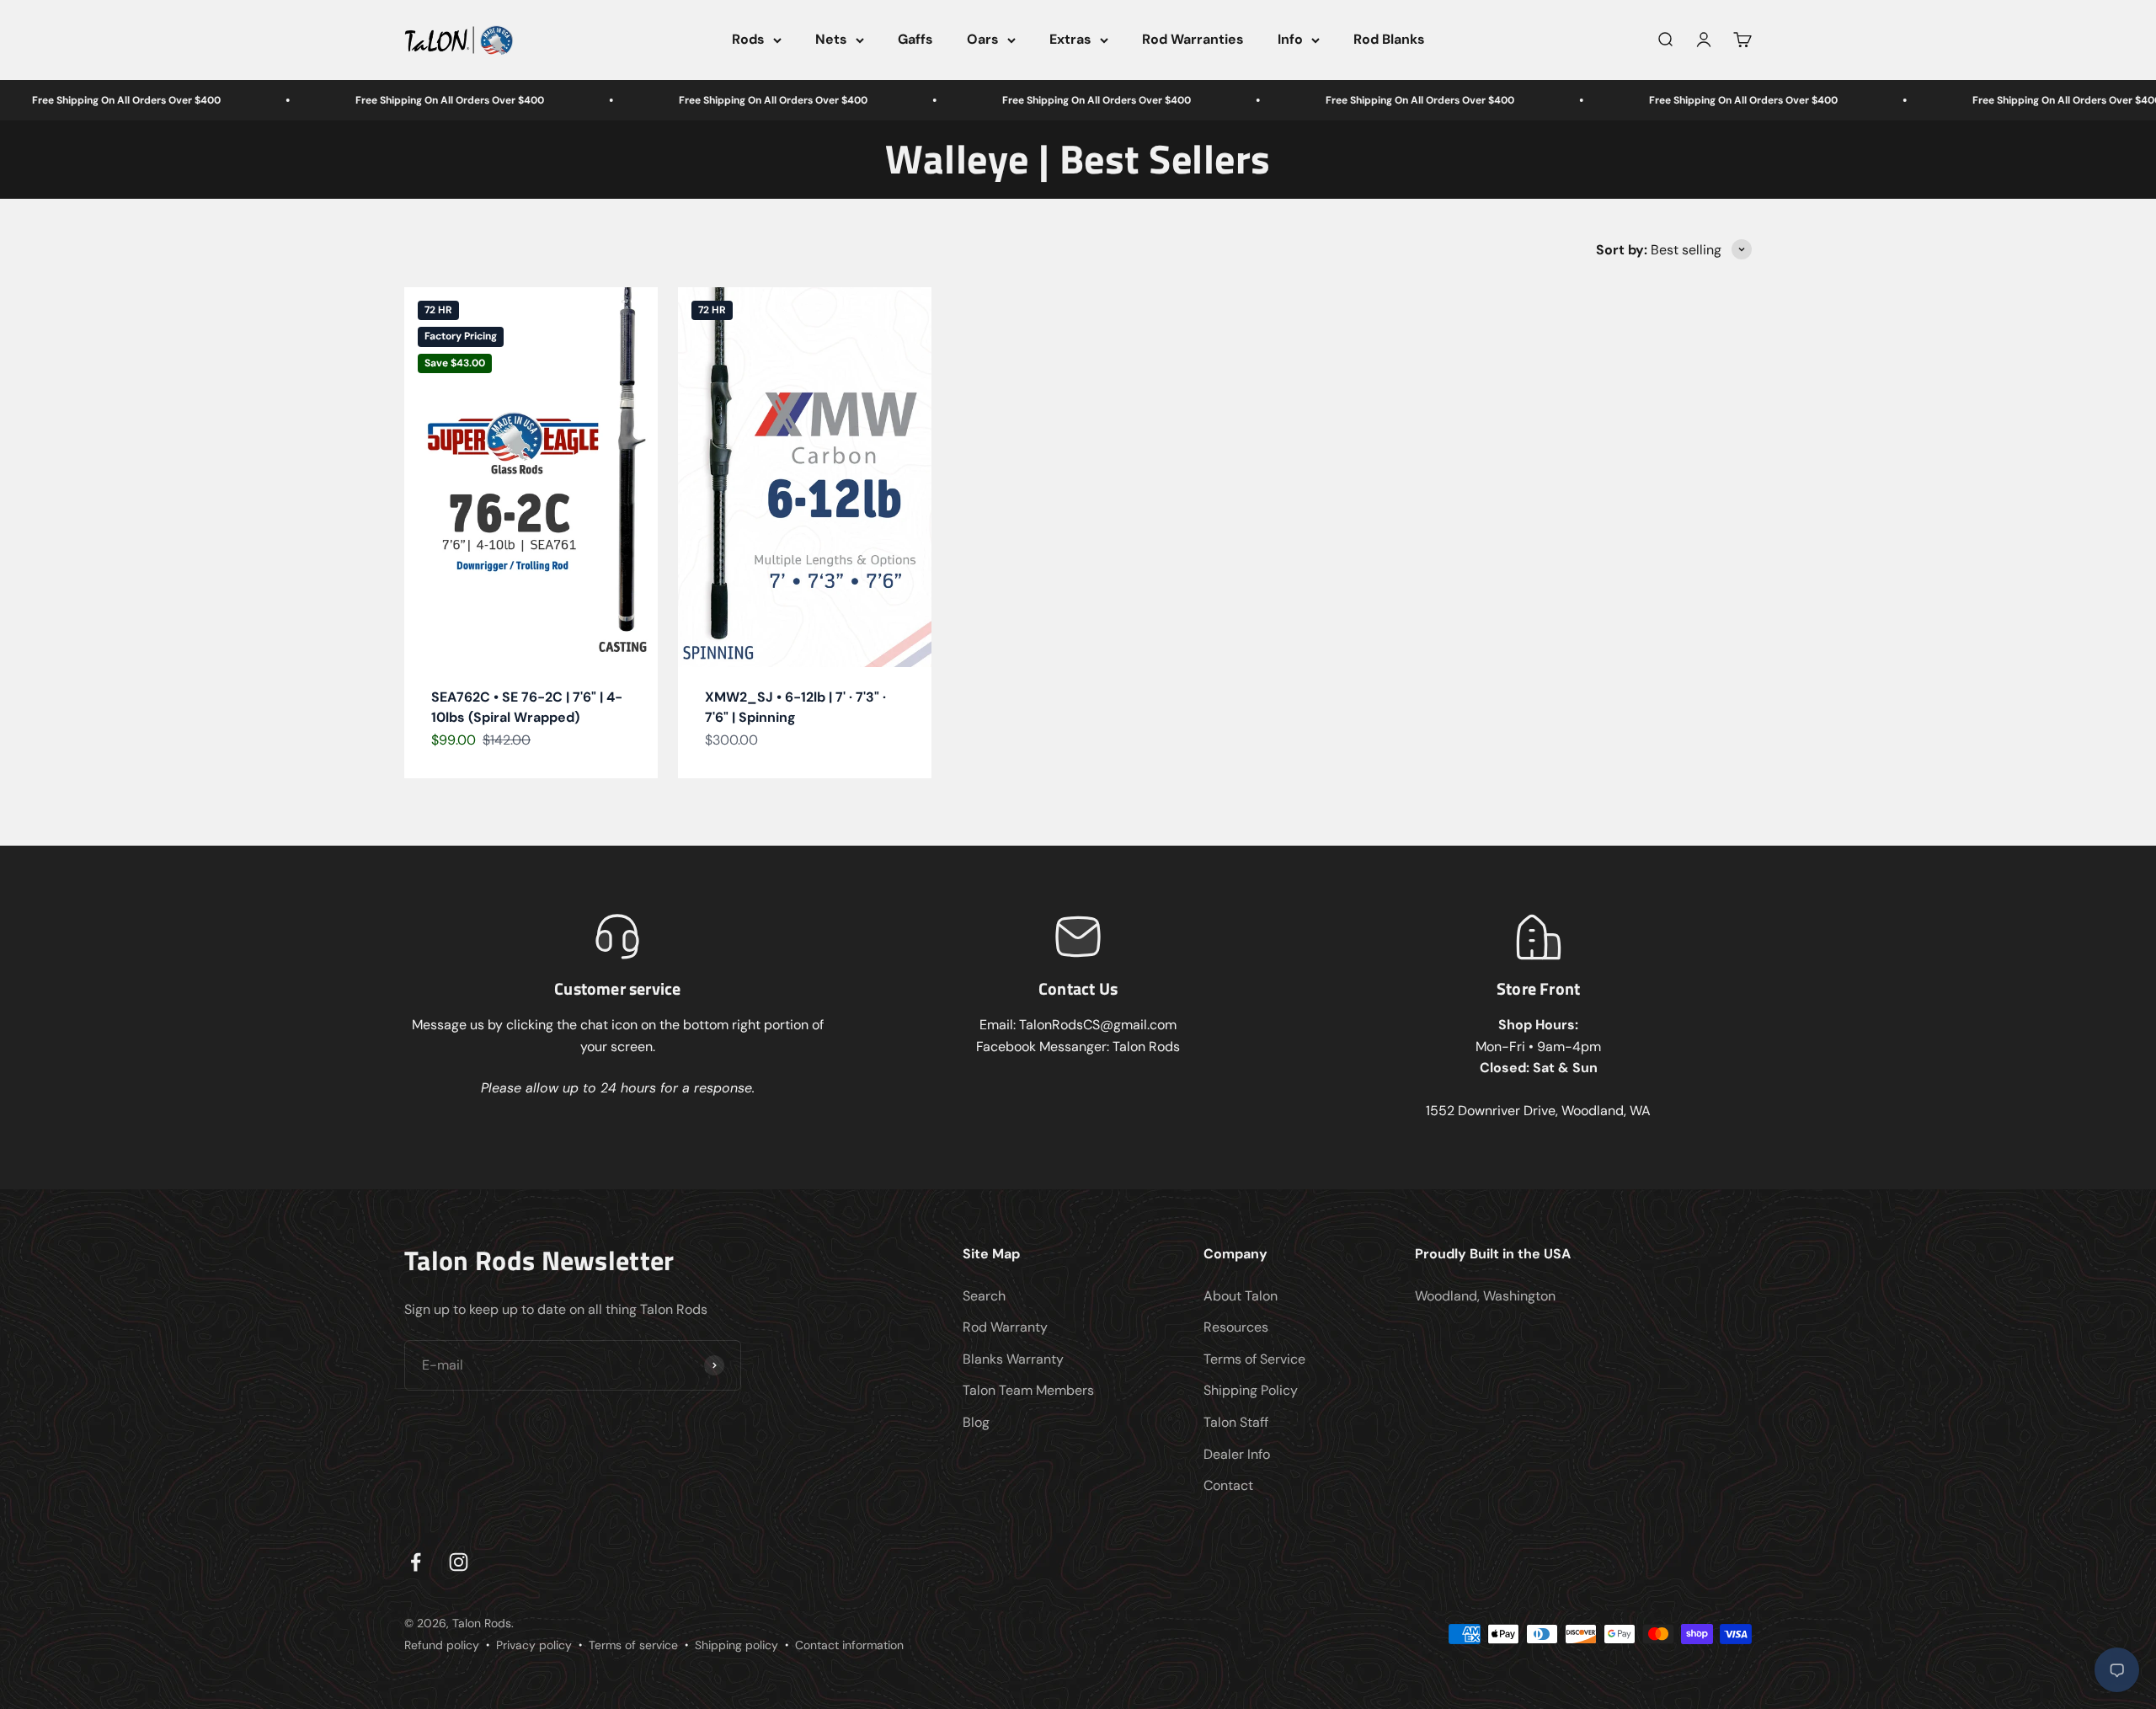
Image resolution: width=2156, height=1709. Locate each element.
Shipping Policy (1251, 1390)
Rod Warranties (1193, 39)
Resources (1236, 1327)
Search (984, 1296)
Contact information (849, 1645)
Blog (976, 1422)
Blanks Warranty (1013, 1359)
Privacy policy (534, 1645)
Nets (831, 39)
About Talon (1241, 1296)
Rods (748, 39)
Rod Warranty (1005, 1327)
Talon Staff (1236, 1422)
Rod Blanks (1389, 39)
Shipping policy (736, 1645)
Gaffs (915, 39)
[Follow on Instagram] (459, 1562)
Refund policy (442, 1645)
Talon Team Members (1028, 1390)
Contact (1228, 1485)
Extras (1070, 39)
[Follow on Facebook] (416, 1562)
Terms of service (633, 1645)
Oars (983, 39)
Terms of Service (1254, 1359)
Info (1290, 39)
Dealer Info (1237, 1454)
